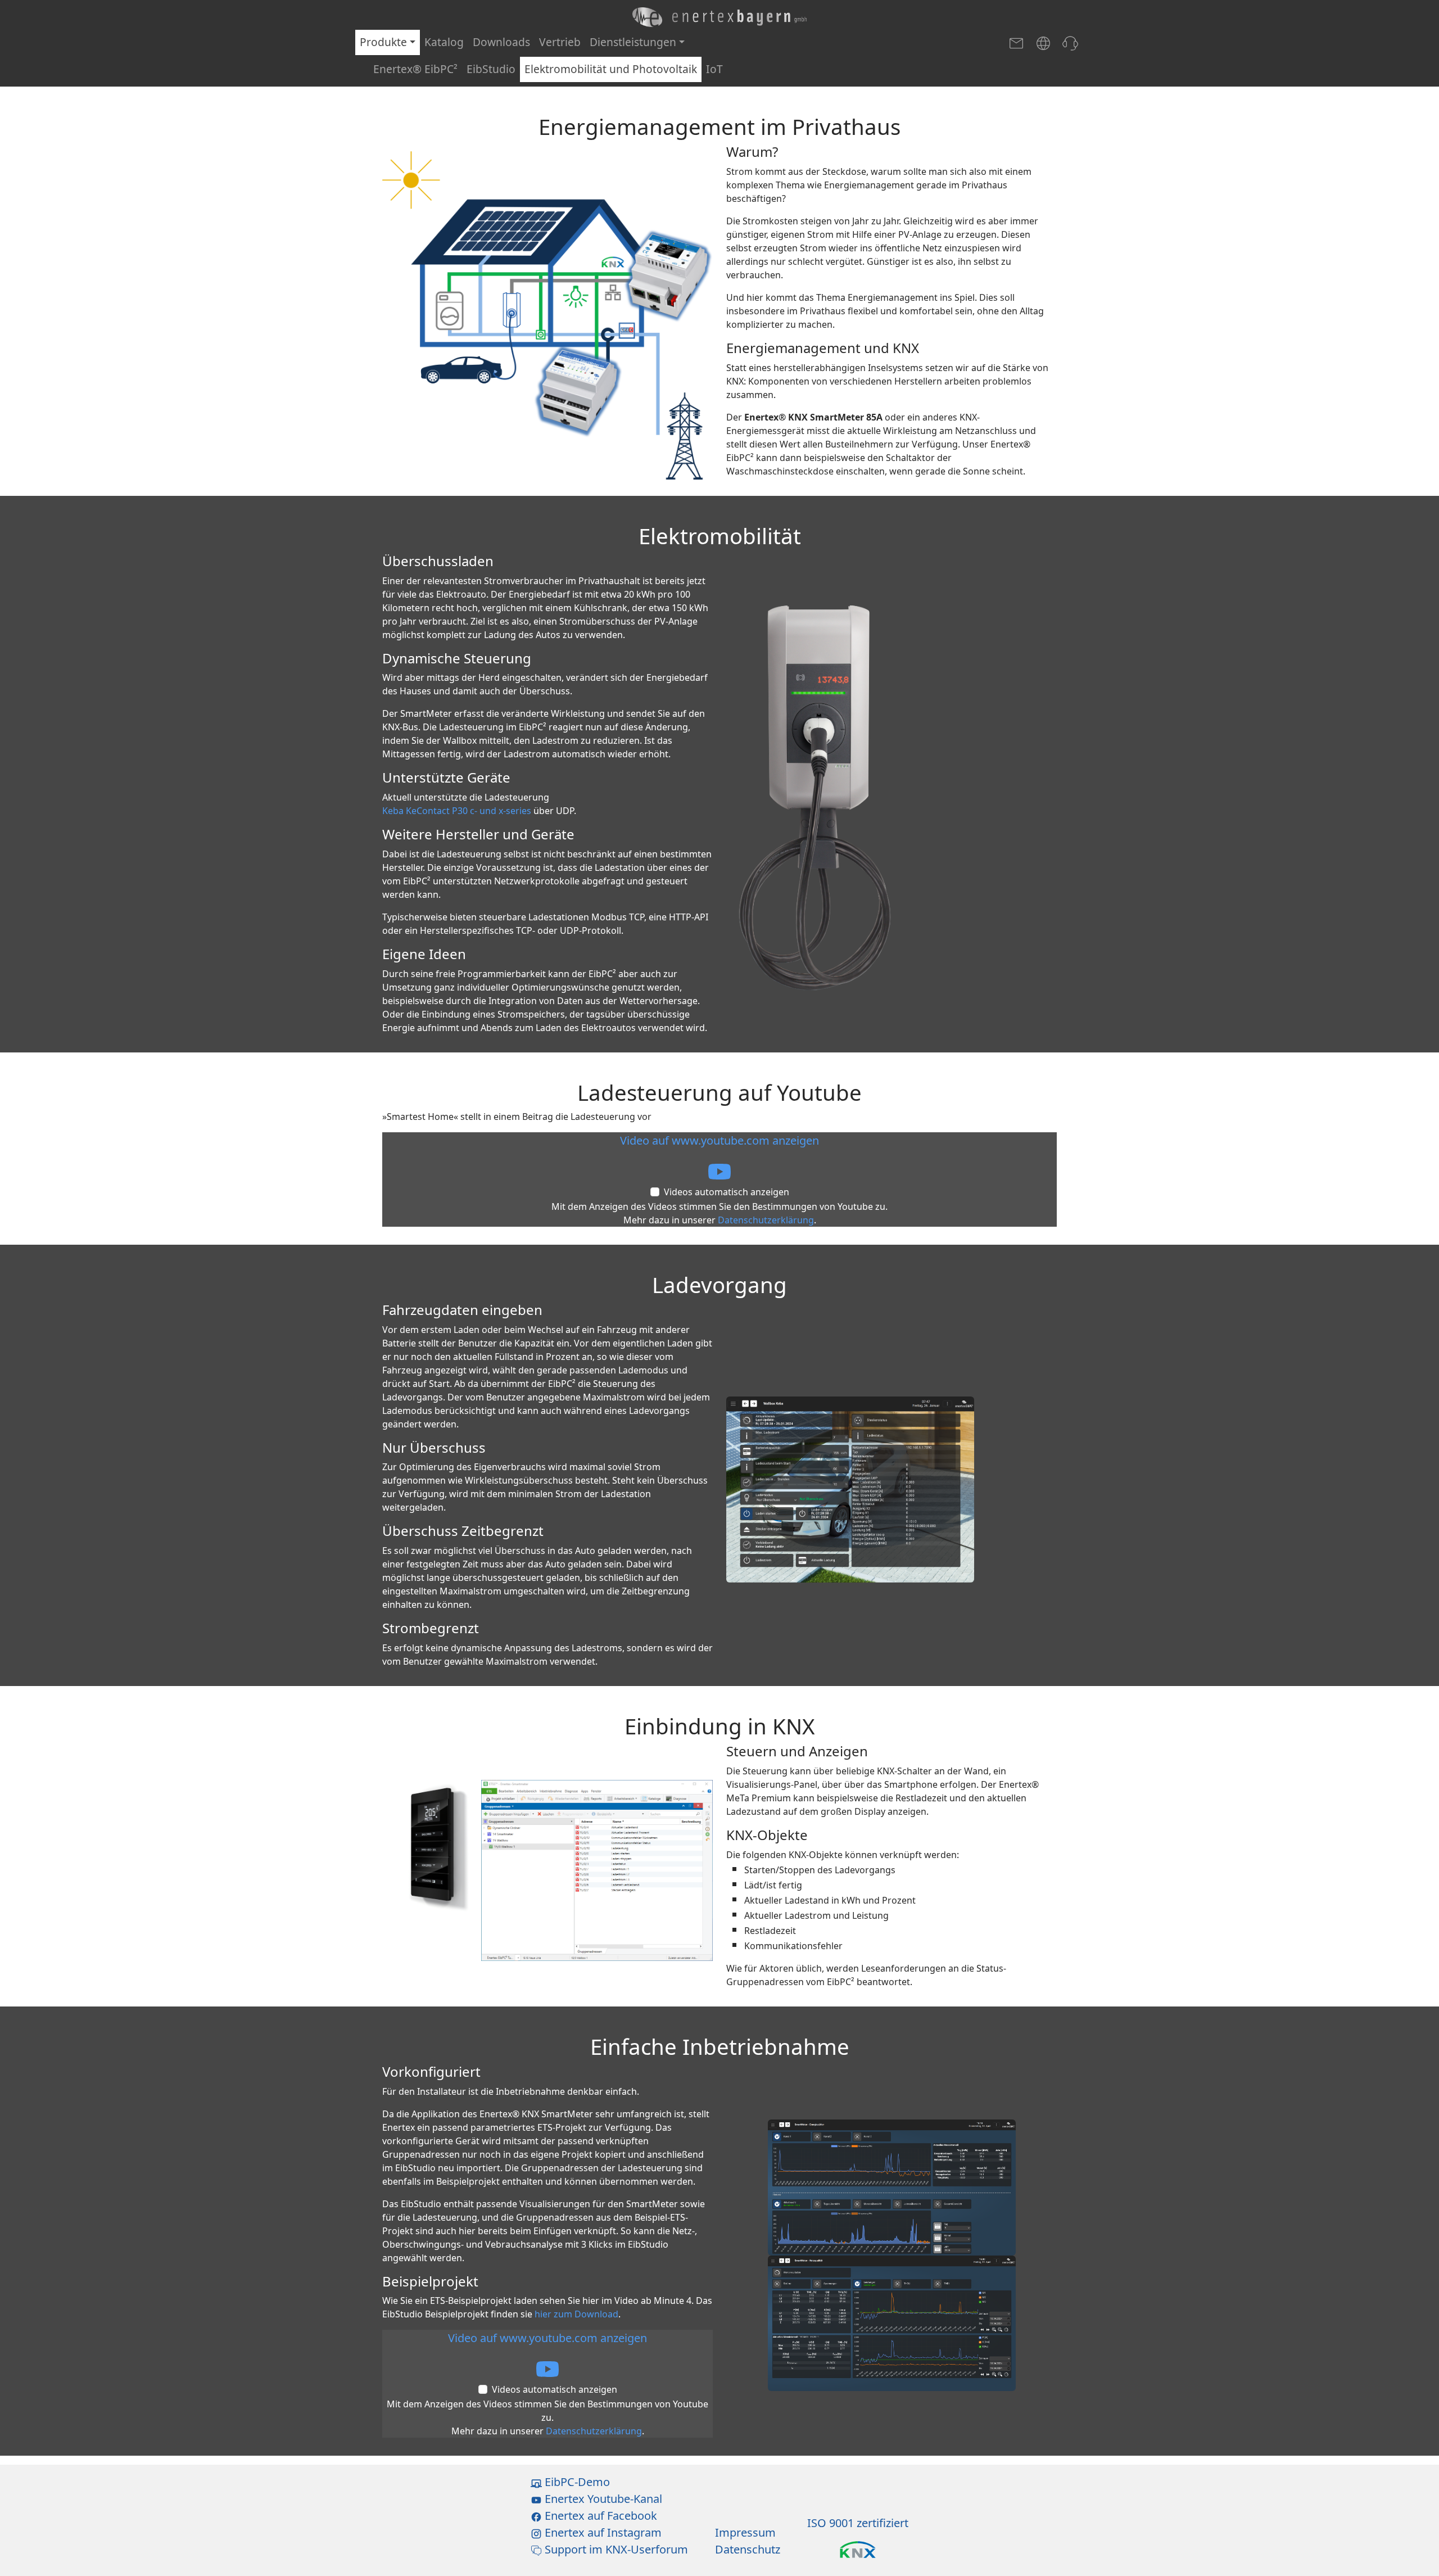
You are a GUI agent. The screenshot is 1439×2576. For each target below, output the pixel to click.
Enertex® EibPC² (415, 69)
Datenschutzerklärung (766, 1220)
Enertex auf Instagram (602, 2532)
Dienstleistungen (633, 42)
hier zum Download (576, 2314)
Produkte (383, 42)
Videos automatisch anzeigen (727, 1192)
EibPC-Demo (576, 2482)
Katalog (444, 42)
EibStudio (491, 69)
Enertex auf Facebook (599, 2516)
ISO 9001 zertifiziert (858, 2523)
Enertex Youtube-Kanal (602, 2499)
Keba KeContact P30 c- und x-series (457, 811)
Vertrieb (560, 42)
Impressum (745, 2532)
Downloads (501, 42)
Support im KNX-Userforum (615, 2549)
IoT (714, 69)
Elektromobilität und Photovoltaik (611, 69)
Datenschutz (748, 2549)
